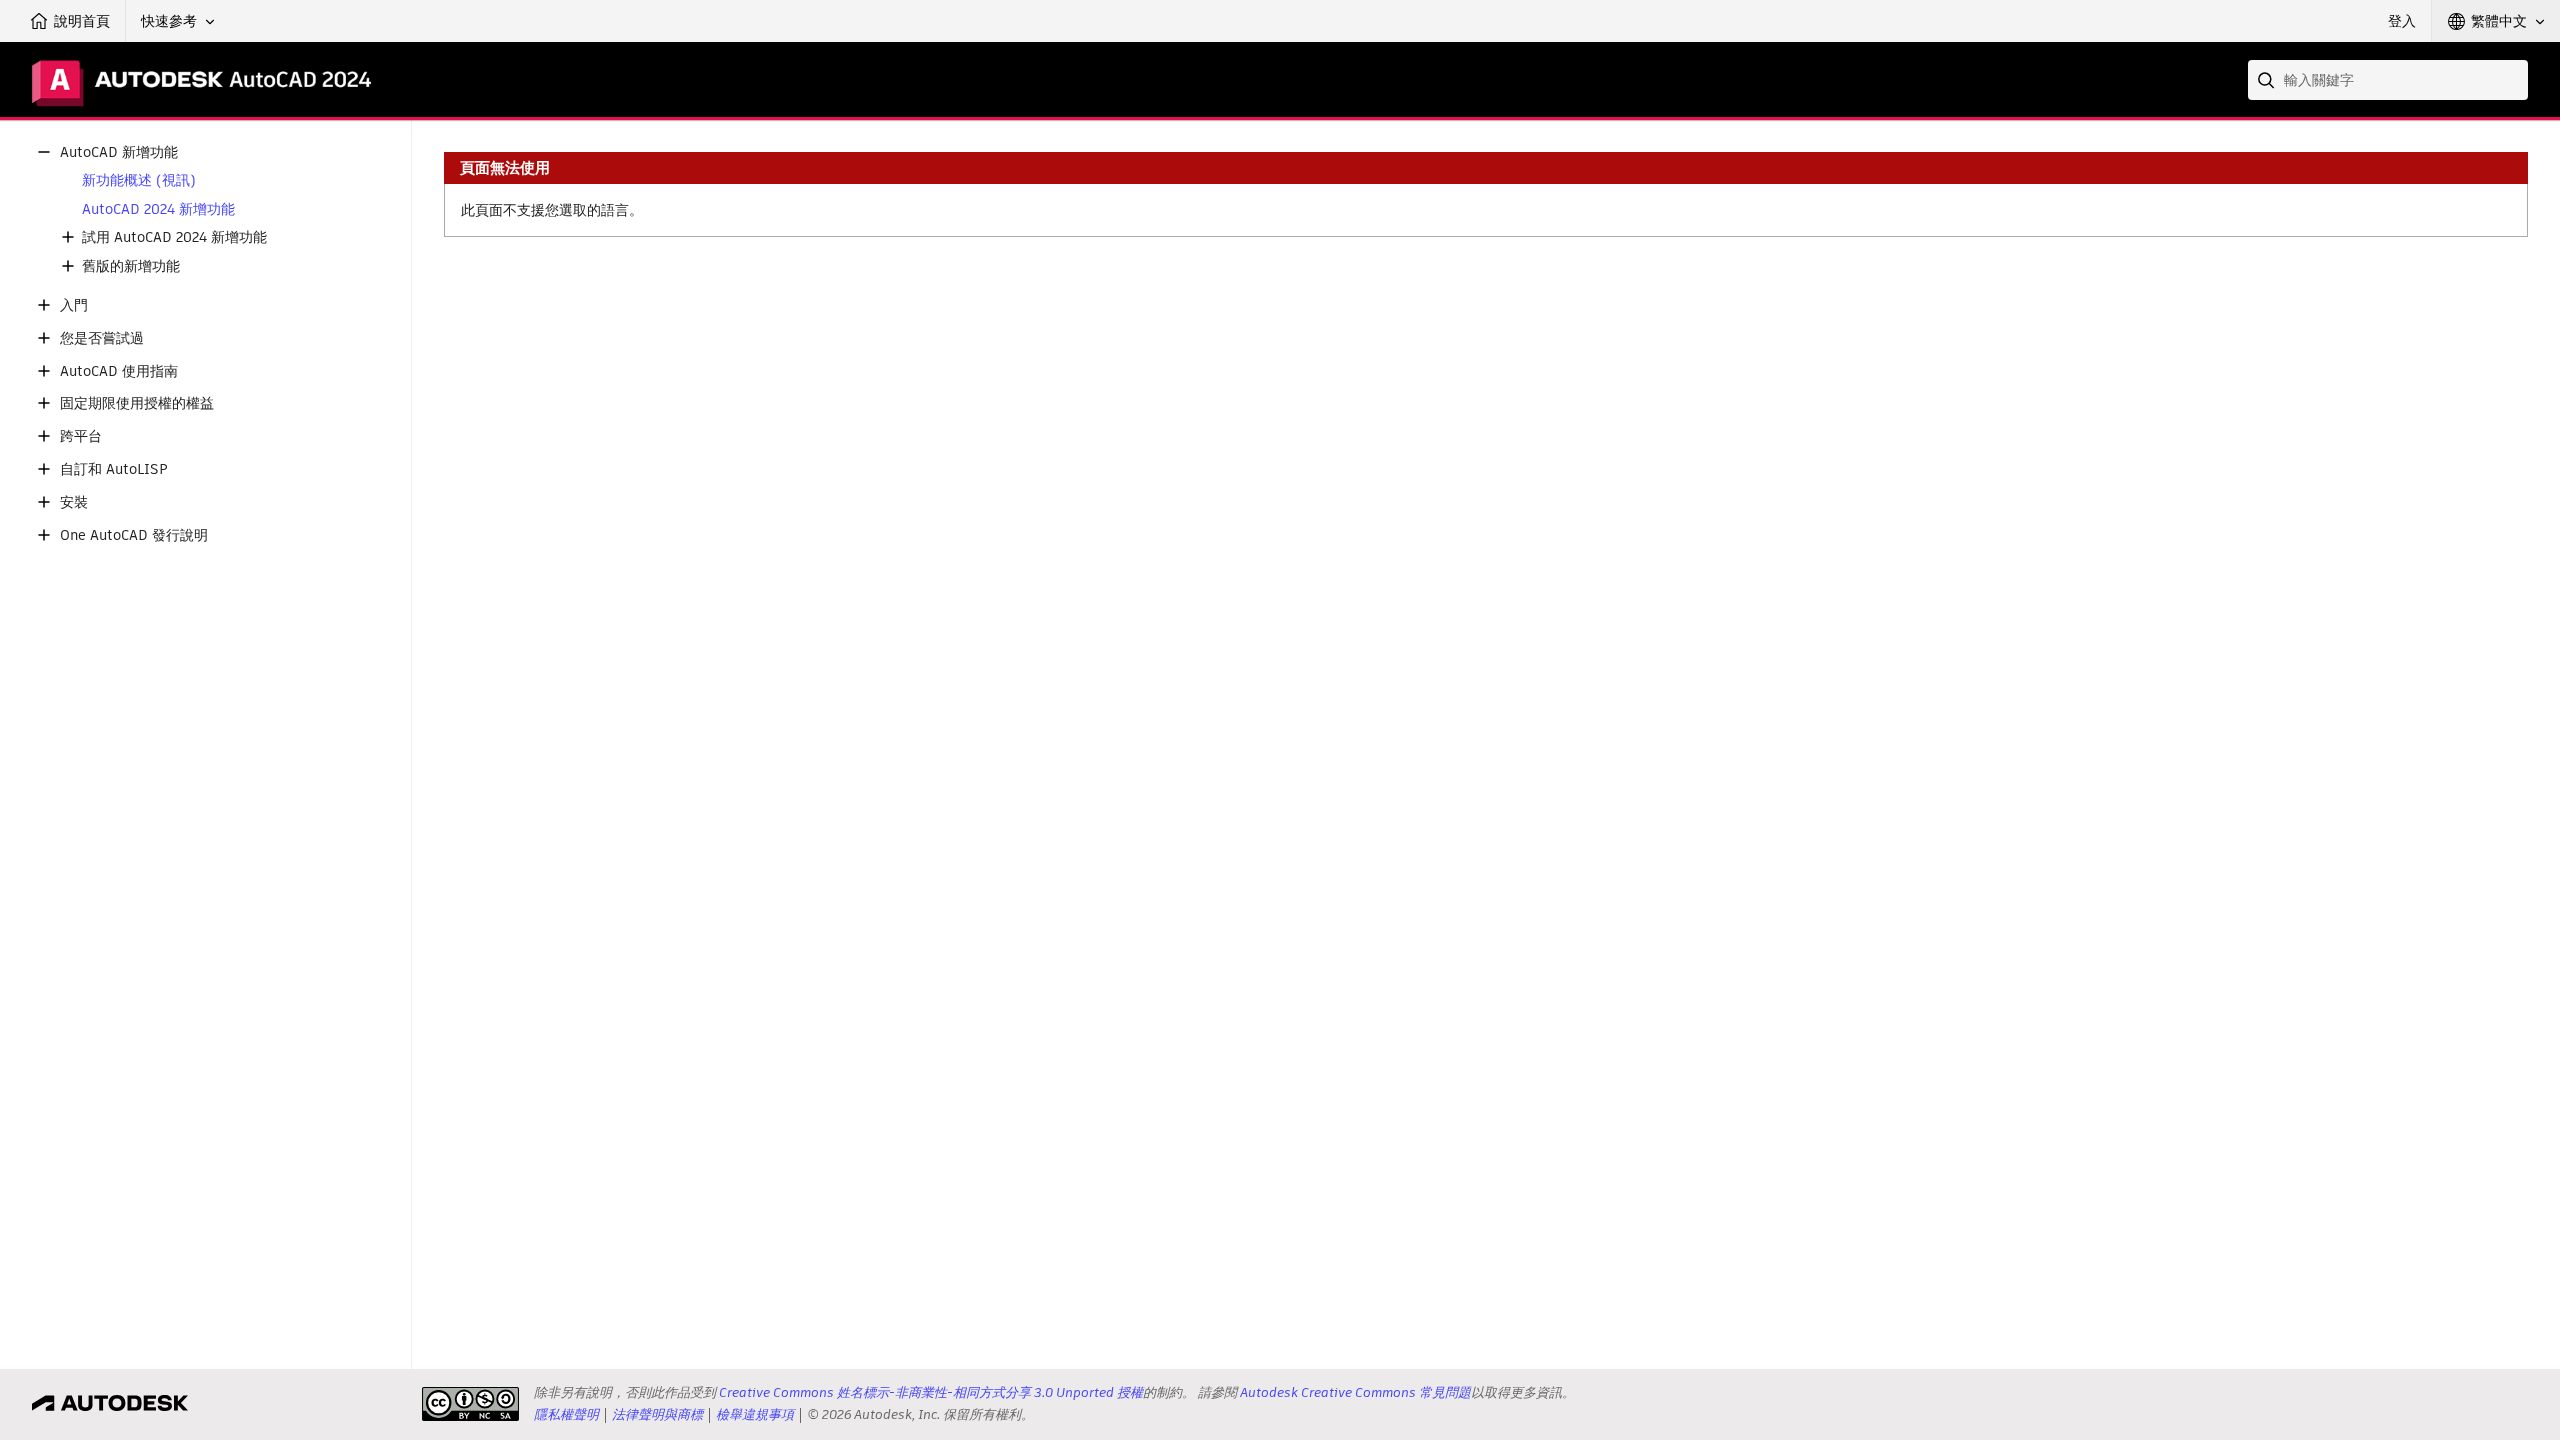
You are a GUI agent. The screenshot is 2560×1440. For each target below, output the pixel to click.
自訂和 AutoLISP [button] (114, 469)
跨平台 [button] (81, 436)
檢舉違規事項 (755, 1414)
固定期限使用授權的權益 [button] (137, 403)
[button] (178, 21)
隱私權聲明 (566, 1414)
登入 (2402, 21)
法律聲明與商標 (657, 1414)
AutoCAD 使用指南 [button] (119, 371)
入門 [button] (74, 305)
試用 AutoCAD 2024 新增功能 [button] (174, 237)
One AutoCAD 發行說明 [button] (134, 535)
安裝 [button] (74, 502)
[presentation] (470, 1404)
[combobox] (2388, 80)
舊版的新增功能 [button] (131, 266)
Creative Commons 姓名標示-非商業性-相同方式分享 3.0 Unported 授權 (931, 1392)
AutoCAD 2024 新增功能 (158, 209)
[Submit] (2268, 80)
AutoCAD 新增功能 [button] (119, 152)
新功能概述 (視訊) (139, 180)
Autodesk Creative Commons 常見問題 (1355, 1392)
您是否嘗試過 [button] (102, 338)
